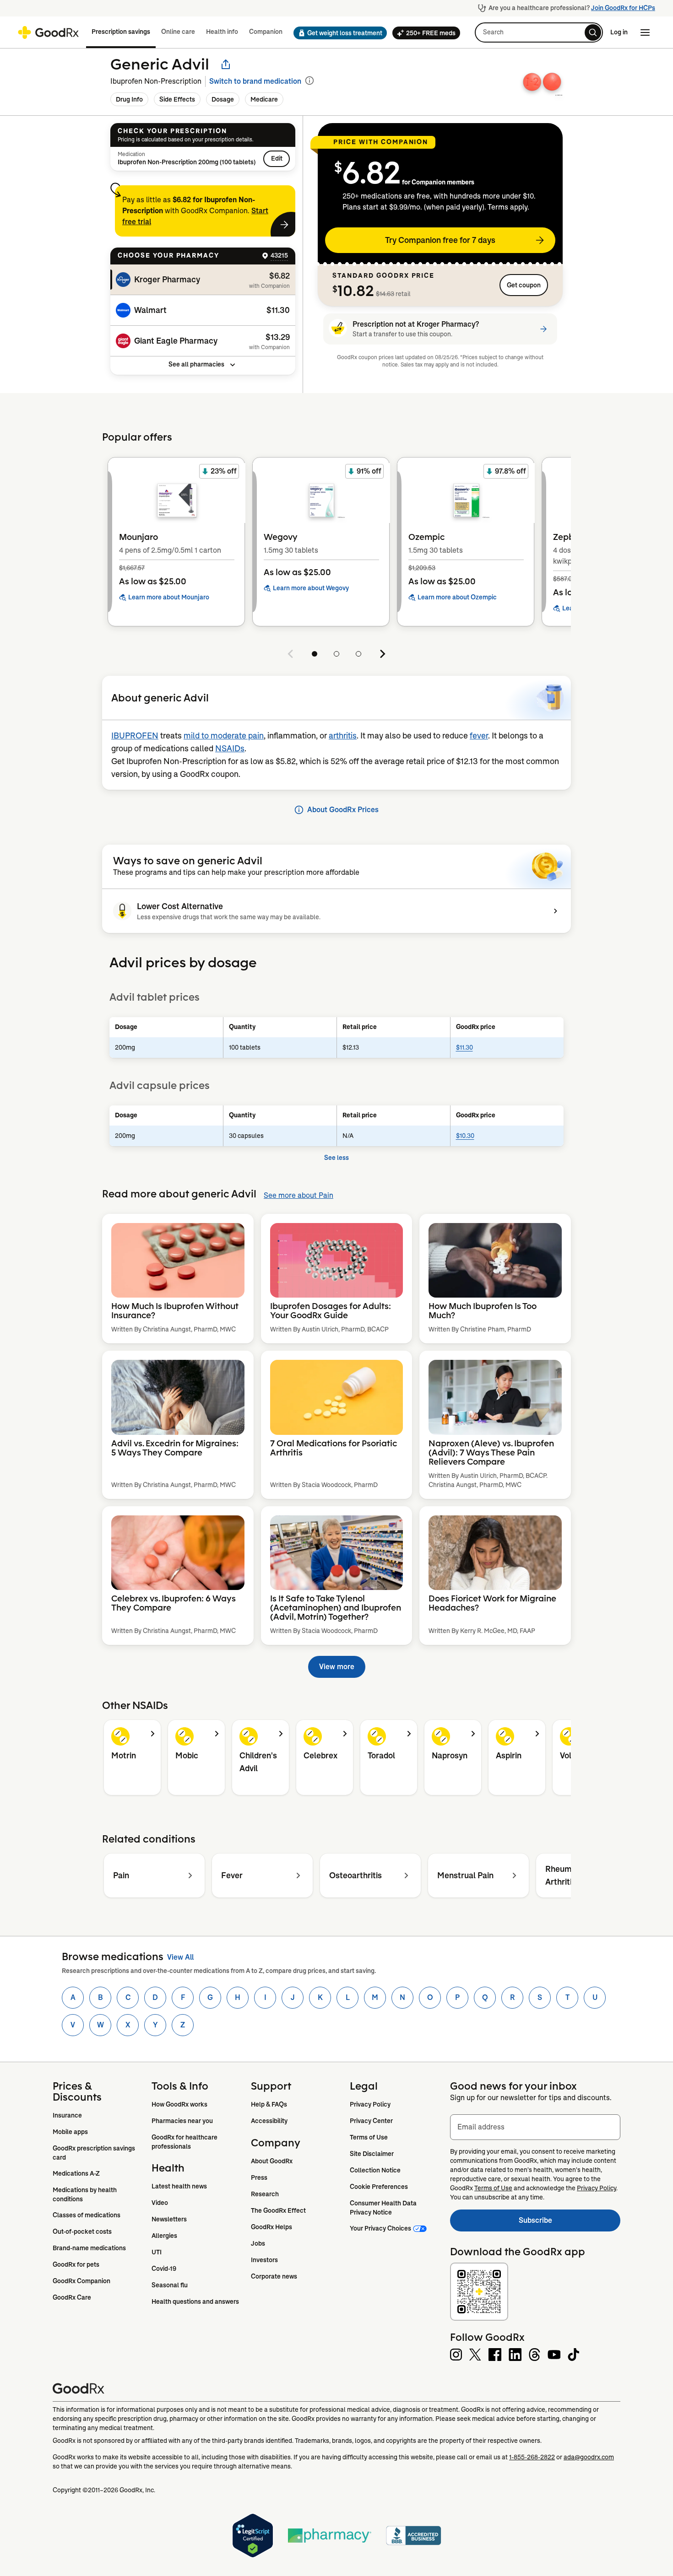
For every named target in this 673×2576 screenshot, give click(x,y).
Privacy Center (371, 2121)
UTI (157, 2252)
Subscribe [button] (570, 2223)
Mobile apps (70, 2132)
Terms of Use (369, 2137)
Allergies (164, 2236)
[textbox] (535, 2127)
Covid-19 (164, 2269)
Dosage (223, 99)
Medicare (264, 99)
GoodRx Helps (271, 2227)
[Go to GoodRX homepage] (48, 32)
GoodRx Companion (81, 2281)
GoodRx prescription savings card (95, 2153)
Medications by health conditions (85, 2194)
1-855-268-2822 (532, 2457)
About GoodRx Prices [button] (343, 810)
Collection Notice (375, 2170)
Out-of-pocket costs (82, 2231)
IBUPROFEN (135, 736)
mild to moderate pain (224, 736)
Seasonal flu (170, 2285)
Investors (264, 2260)
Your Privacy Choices (380, 2228)
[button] (337, 33)
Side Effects (177, 99)
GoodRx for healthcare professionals (185, 2142)
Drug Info (129, 99)
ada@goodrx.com (589, 2457)
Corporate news (274, 2276)
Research (265, 2194)
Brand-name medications (89, 2248)
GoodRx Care (72, 2297)
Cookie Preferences (379, 2187)
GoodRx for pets (76, 2264)
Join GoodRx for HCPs (623, 8)
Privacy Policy (370, 2104)
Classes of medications (87, 2215)
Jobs (258, 2243)
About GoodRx (272, 2161)
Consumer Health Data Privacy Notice (384, 2208)
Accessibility (269, 2121)
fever (479, 736)
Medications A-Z (76, 2173)
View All (180, 1957)
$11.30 (464, 1047)
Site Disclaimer (372, 2154)
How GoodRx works (179, 2104)
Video (160, 2203)
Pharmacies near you (182, 2121)
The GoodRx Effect (278, 2210)
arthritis (343, 736)
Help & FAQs (269, 2104)
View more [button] (337, 1667)
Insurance (67, 2115)
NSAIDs (230, 749)
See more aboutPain (299, 1195)
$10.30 (465, 1136)
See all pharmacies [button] (196, 364)
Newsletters (169, 2219)
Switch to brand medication (255, 81)
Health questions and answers (195, 2301)
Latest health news (179, 2186)
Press (259, 2177)
